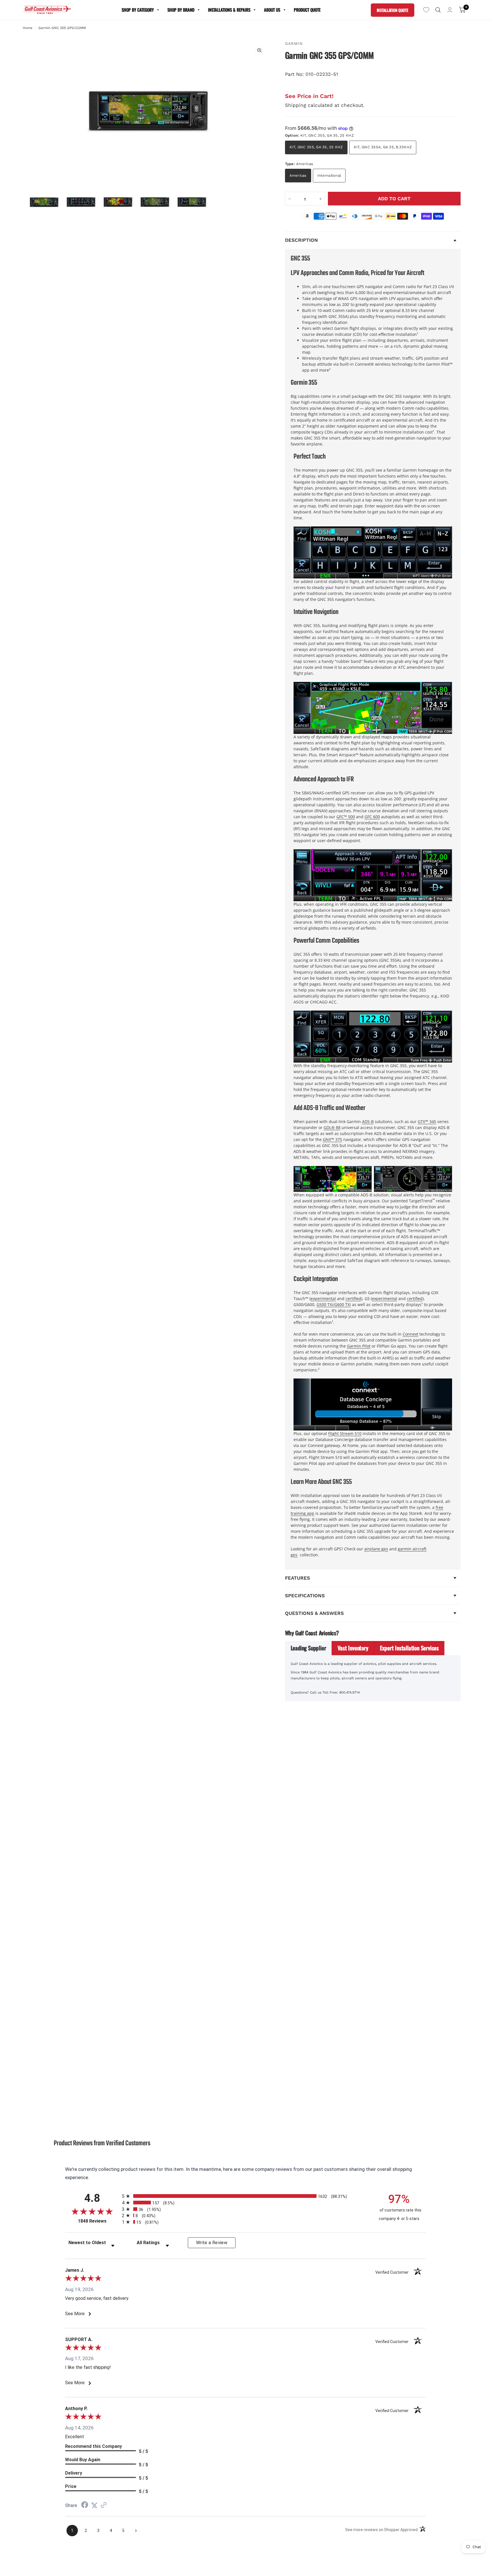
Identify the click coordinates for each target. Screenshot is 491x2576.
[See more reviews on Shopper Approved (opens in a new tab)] (104, 2505)
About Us (272, 10)
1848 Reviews (98, 2221)
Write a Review (212, 2243)
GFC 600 (372, 817)
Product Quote (307, 10)
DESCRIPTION (301, 240)
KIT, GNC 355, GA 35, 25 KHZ (316, 147)
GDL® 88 (332, 1127)
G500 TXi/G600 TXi (334, 1304)
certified (353, 1299)
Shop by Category (138, 10)
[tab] (309, 1648)
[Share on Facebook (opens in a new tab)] (85, 2505)
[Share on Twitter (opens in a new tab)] (94, 2505)
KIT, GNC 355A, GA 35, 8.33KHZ (383, 147)
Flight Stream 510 (345, 1433)
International (329, 175)
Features (297, 1578)
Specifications (305, 1596)
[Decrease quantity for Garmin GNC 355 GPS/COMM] (290, 199)
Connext (410, 1334)
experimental (323, 1299)
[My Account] (450, 10)
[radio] (246, 2196)
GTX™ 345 (427, 1122)
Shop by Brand (181, 10)
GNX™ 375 (332, 1139)
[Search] (438, 10)
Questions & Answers (314, 1613)
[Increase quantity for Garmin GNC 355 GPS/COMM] (321, 199)
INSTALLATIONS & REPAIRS (229, 10)
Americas (298, 175)
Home (28, 28)
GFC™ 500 (346, 817)
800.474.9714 (349, 1692)
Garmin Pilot (359, 1346)
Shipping (296, 105)
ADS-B (368, 1122)
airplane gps (376, 1549)
